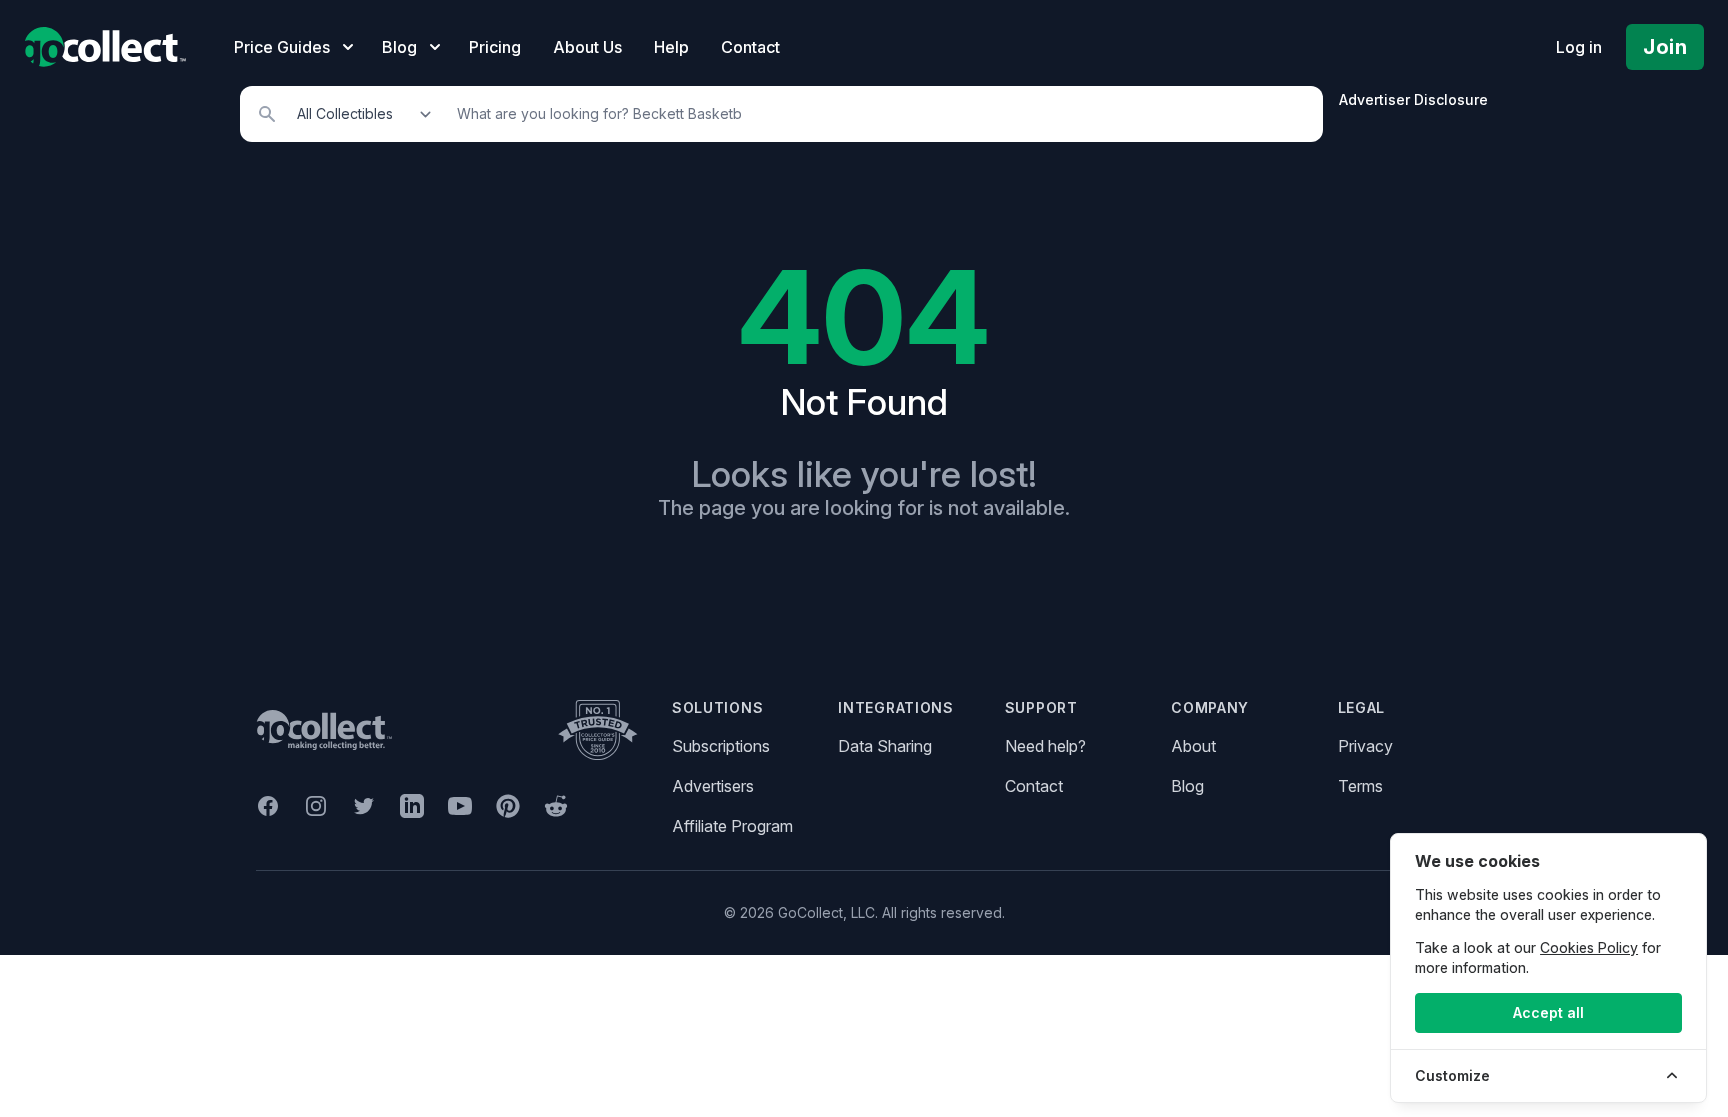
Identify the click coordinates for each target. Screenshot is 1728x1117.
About (1193, 746)
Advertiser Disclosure (1413, 99)
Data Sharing (885, 746)
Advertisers (713, 786)
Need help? (1045, 746)
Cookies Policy (1589, 947)
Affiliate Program (732, 826)
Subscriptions (721, 746)
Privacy (1365, 746)
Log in (1579, 47)
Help (671, 47)
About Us (587, 47)
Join (1665, 47)
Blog (1187, 786)
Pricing (495, 47)
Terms (1360, 786)
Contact (750, 47)
